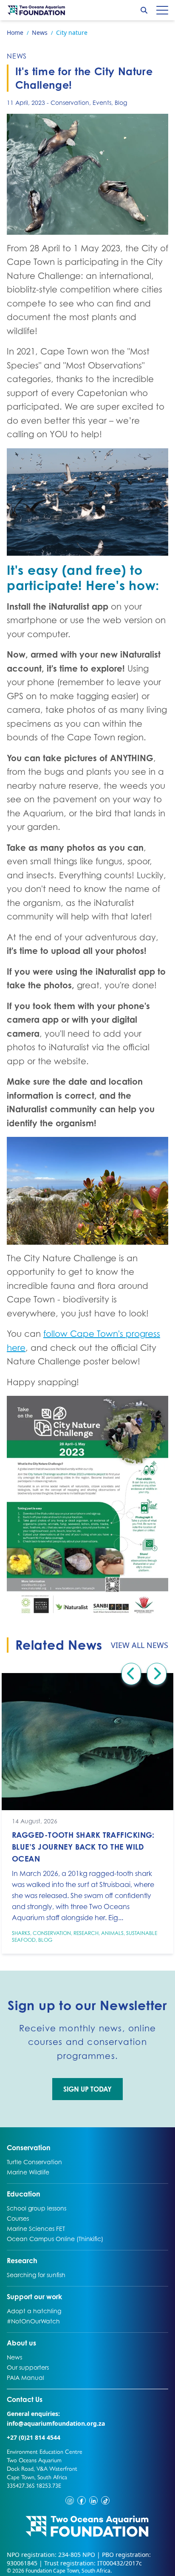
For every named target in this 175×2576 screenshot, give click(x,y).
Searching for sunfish (36, 2275)
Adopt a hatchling (34, 2311)
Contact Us (41, 2399)
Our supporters (28, 2367)
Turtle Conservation (34, 2162)
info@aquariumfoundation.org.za (56, 2423)
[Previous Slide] (131, 1674)
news (17, 56)
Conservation (70, 103)
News (16, 2357)
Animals (112, 1933)
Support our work (34, 2296)
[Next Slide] (157, 1674)
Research (86, 1933)
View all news (140, 1645)
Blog (121, 103)
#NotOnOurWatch (33, 2321)
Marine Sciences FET (36, 2228)
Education (24, 2194)
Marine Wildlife (28, 2172)
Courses (18, 2218)
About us (21, 2343)
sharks (21, 1933)
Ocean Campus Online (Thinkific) (55, 2239)
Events (102, 103)
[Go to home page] (37, 10)
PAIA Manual (25, 2377)
